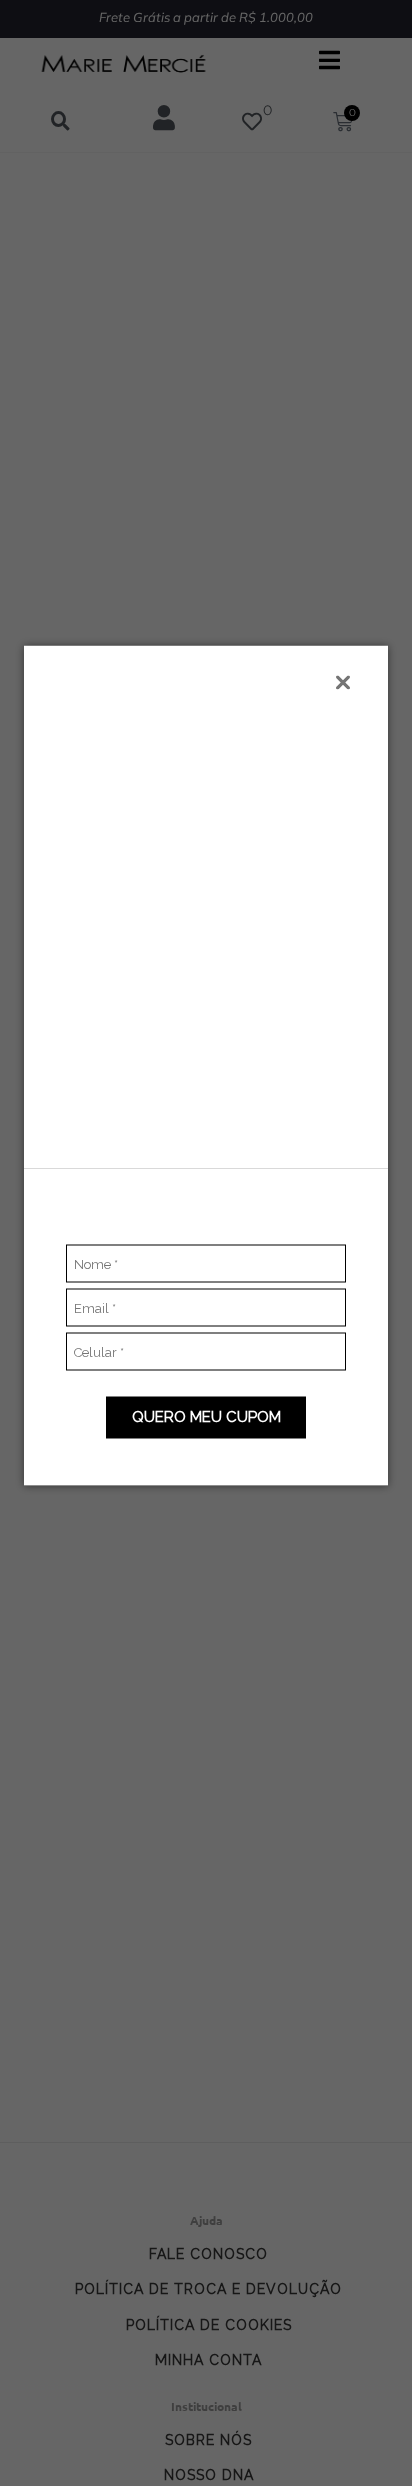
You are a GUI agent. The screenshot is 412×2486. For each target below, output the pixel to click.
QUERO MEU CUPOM (206, 1417)
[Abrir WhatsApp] (362, 2435)
